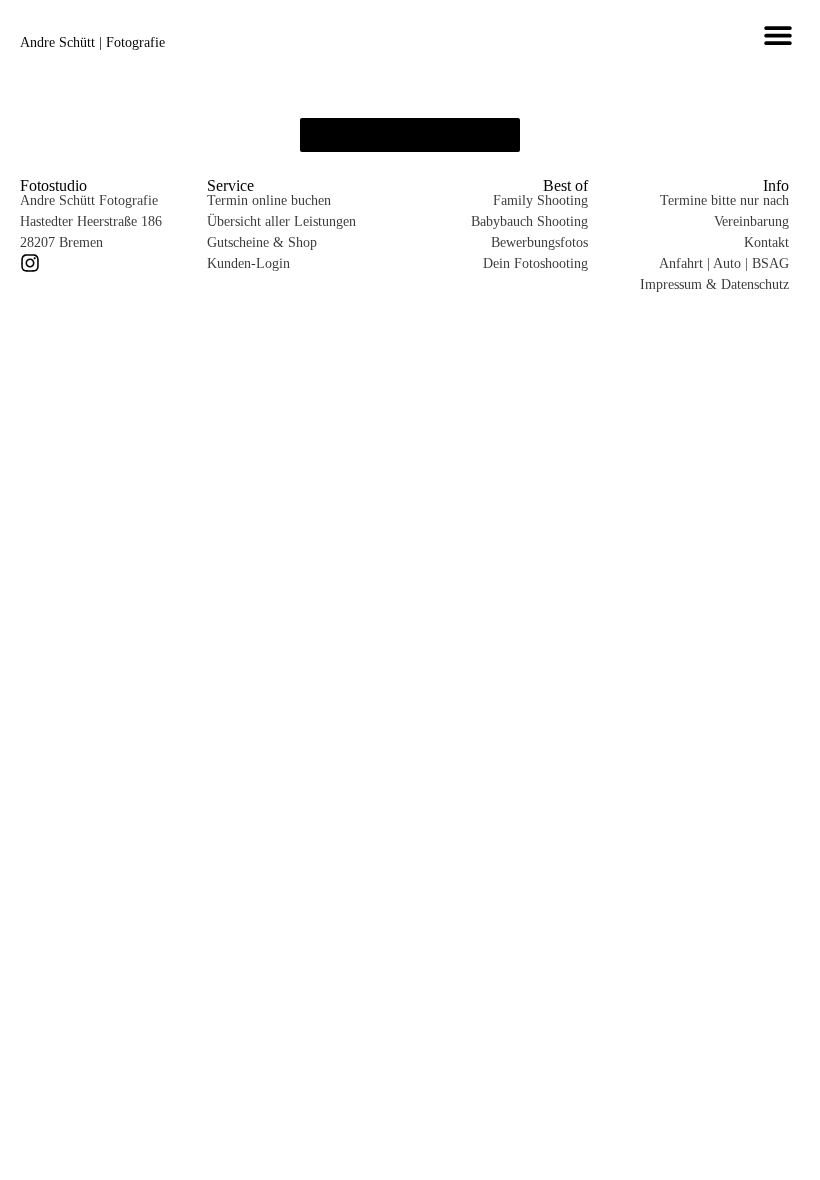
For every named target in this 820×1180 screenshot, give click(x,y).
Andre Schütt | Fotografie (92, 42)
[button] (777, 34)
